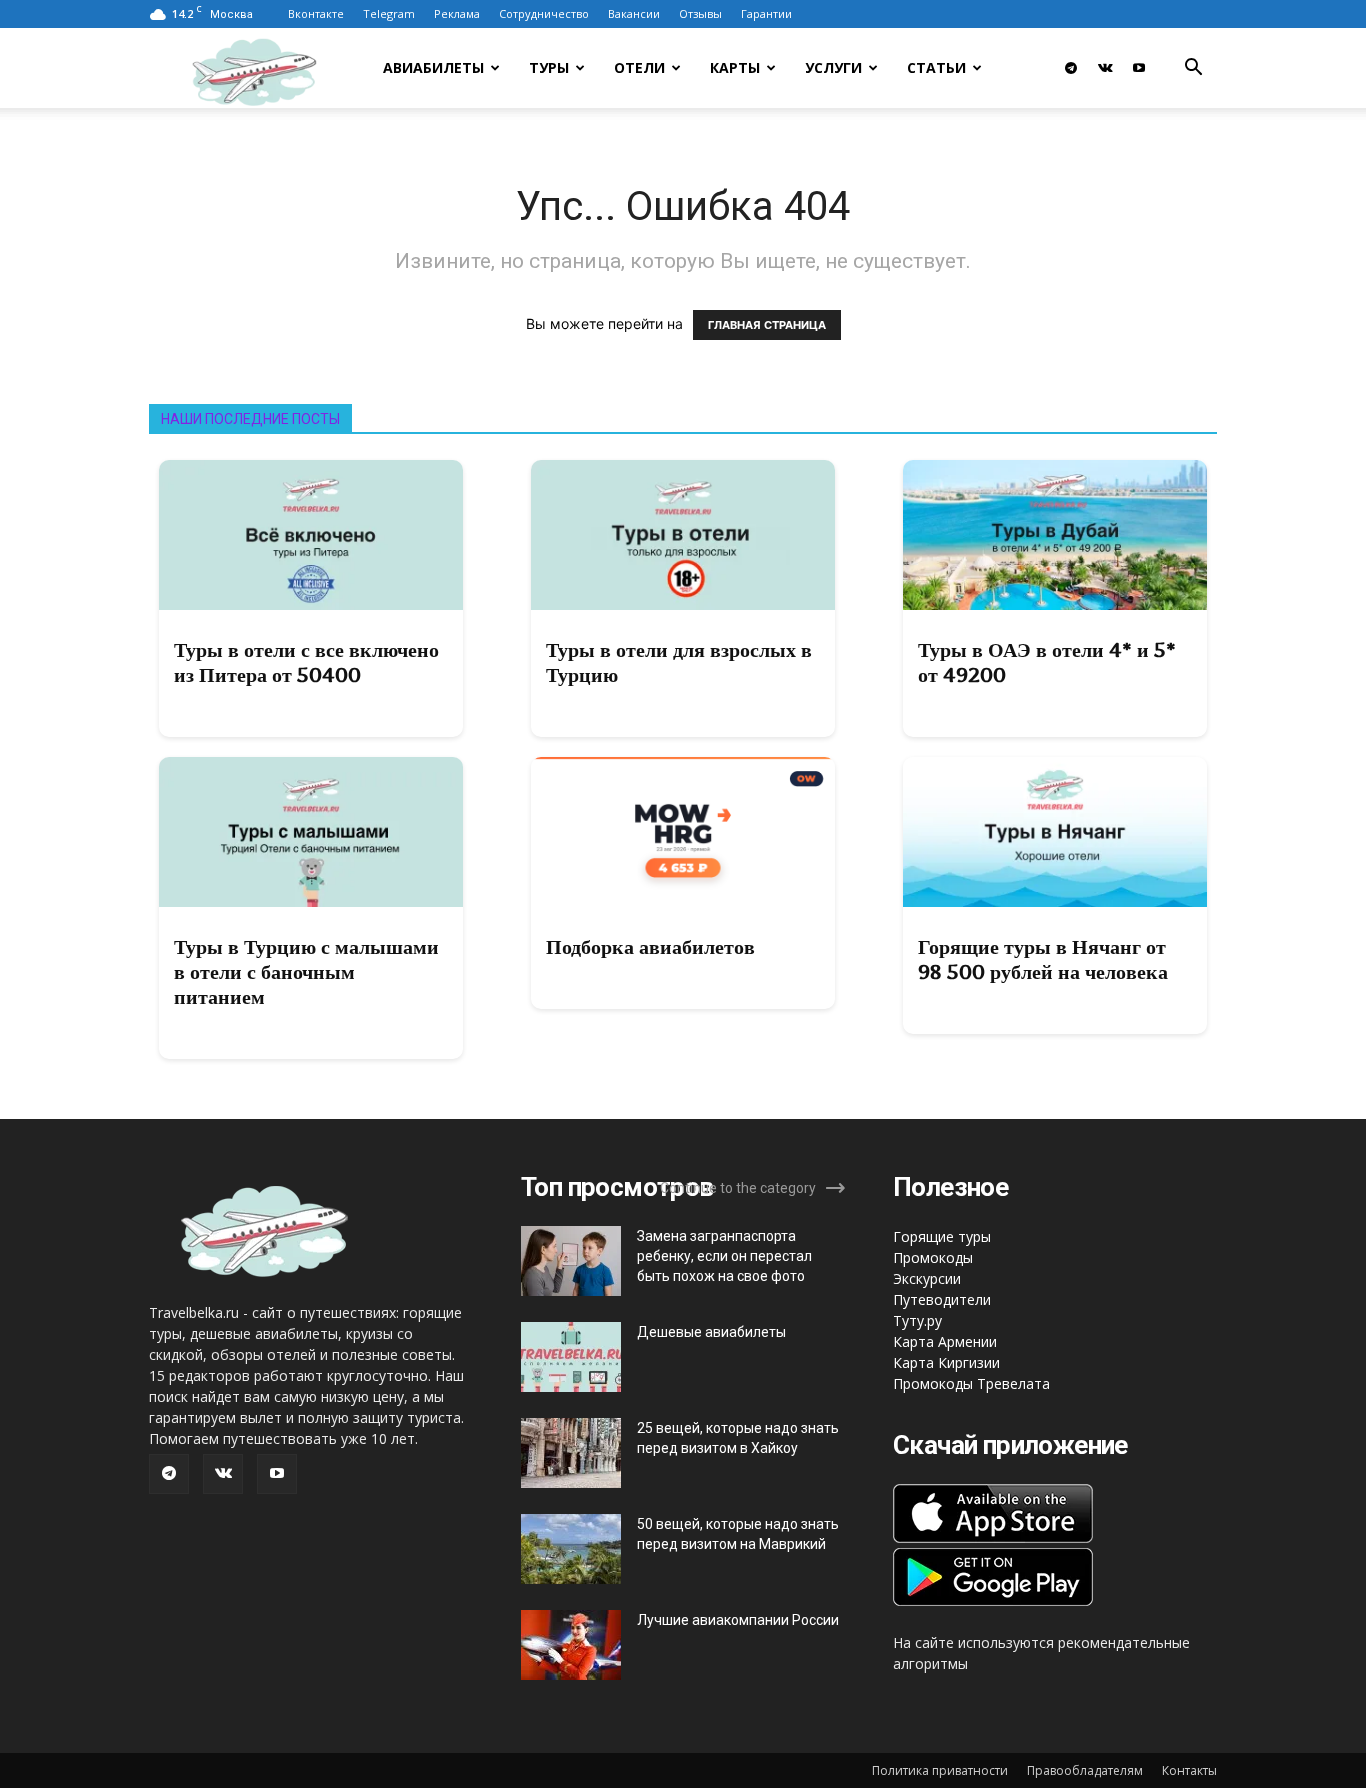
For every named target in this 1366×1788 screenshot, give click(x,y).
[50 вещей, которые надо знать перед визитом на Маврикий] (571, 1549)
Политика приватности (940, 1770)
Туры (549, 67)
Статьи (936, 67)
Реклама (457, 13)
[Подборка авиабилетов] (683, 832)
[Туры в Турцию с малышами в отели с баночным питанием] (311, 832)
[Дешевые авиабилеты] (571, 1357)
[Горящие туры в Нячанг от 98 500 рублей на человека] (1055, 832)
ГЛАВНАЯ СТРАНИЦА (767, 325)
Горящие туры (942, 1236)
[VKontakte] (1105, 68)
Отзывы (700, 13)
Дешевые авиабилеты (711, 1332)
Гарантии (766, 13)
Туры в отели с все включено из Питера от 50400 (306, 662)
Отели (639, 67)
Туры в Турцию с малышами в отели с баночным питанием (306, 972)
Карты (735, 67)
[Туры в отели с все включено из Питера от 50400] (311, 535)
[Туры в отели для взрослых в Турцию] (683, 535)
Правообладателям (1085, 1770)
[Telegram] (1071, 68)
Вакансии (634, 13)
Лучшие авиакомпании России (738, 1620)
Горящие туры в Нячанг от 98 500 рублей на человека (1043, 959)
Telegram (389, 13)
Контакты (1189, 1770)
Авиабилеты (433, 67)
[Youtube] (1139, 68)
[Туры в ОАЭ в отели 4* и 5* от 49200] (1055, 535)
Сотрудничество (544, 13)
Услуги (833, 67)
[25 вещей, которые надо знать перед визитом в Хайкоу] (571, 1453)
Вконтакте (316, 13)
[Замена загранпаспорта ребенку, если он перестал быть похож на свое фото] (571, 1261)
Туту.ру (917, 1320)
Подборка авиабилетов (650, 947)
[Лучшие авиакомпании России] (571, 1645)
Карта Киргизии (946, 1362)
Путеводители (942, 1299)
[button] (1193, 69)
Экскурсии (927, 1278)
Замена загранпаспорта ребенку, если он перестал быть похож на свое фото (724, 1256)
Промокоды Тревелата (971, 1383)
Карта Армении (945, 1341)
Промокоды (933, 1257)
